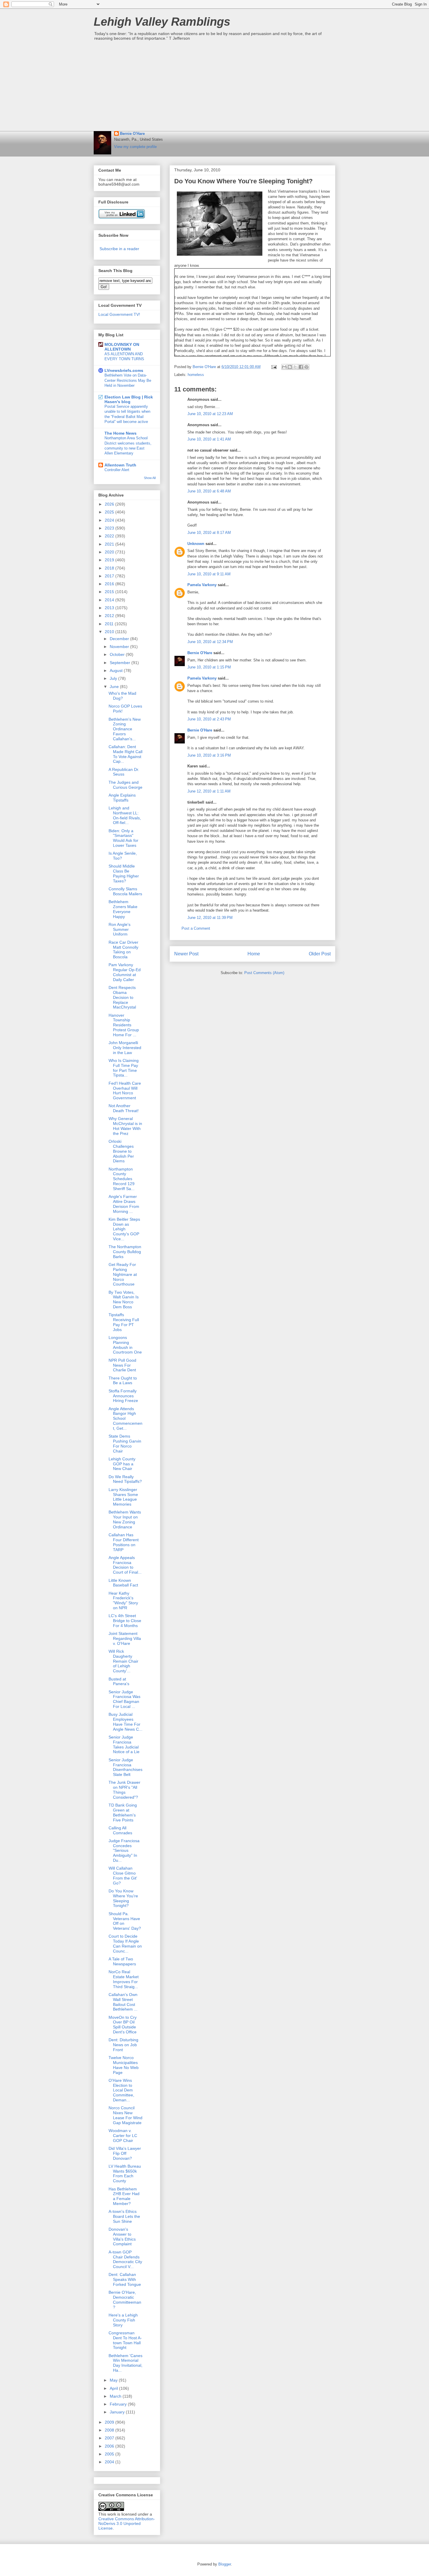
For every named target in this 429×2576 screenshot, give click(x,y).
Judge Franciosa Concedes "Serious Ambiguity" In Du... (124, 1850)
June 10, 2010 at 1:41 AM (209, 439)
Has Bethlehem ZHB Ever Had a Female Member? (124, 2196)
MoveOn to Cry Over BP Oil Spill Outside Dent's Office (123, 2025)
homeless (196, 375)
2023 (110, 528)
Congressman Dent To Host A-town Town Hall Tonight (125, 2340)
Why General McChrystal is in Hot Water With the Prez (125, 1126)
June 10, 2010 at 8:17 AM (209, 533)
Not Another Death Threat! (124, 1108)
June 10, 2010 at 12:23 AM (210, 414)
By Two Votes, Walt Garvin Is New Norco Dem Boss (124, 1300)
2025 (110, 512)
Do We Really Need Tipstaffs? (125, 1479)
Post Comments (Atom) (264, 973)
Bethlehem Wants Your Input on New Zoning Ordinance (125, 1519)
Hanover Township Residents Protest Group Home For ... (124, 1025)
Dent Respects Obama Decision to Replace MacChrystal (122, 997)
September (121, 663)
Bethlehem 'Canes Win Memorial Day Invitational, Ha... (125, 2363)
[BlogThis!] (290, 367)
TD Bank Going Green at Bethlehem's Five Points (123, 1812)
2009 (110, 2422)
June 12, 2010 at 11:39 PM (210, 918)
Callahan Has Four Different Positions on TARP (124, 1542)
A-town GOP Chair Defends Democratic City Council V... (125, 2259)
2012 (110, 616)
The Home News (121, 433)
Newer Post (186, 954)
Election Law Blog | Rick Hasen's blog (129, 399)
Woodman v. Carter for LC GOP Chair (123, 2136)
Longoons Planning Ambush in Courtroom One (125, 1345)
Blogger (225, 2564)
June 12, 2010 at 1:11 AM (209, 791)
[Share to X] (295, 367)
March (116, 2396)
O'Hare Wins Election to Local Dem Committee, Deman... (121, 2090)
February (119, 2404)
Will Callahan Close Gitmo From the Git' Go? (123, 1875)
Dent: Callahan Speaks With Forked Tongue (125, 2279)
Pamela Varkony (202, 585)
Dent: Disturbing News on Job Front (123, 2045)
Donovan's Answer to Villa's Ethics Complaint (122, 2237)
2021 (110, 544)
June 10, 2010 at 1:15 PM (209, 667)
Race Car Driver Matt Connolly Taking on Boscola (123, 950)
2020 (110, 552)
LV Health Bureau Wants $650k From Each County (125, 2173)
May (114, 2380)
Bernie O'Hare (132, 134)
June (115, 687)
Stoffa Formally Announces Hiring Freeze (123, 1396)
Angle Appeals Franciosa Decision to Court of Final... (125, 1565)
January (118, 2412)
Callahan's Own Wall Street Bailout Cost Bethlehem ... (123, 2002)
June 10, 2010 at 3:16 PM (209, 755)
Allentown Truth (120, 465)
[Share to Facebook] (301, 367)
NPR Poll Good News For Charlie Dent (122, 1365)
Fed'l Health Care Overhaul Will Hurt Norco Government (125, 1091)
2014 (110, 600)
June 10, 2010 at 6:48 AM (209, 491)
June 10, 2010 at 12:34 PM (210, 642)
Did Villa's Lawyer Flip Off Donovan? (125, 2153)
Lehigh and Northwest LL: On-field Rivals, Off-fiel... (125, 815)
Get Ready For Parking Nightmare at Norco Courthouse (123, 1274)
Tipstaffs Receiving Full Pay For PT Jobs (124, 1322)
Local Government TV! (119, 314)
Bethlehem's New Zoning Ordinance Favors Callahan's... (125, 729)
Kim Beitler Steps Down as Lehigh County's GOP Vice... (124, 1229)
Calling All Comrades (120, 1830)
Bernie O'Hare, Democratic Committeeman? (125, 2300)
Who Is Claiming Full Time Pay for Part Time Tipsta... (124, 1068)
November (120, 647)
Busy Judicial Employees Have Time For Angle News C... (125, 1722)
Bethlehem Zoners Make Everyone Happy (123, 909)
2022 (110, 536)
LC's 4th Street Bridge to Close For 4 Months (125, 1621)
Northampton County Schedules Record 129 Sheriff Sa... (122, 1179)
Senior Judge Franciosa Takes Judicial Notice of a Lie (124, 1744)
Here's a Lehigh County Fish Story (123, 2320)
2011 (110, 624)
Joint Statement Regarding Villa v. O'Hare (125, 1638)
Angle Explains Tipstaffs (122, 798)
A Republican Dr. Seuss (124, 772)
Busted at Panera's (119, 1681)
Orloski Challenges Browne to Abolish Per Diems (121, 1151)
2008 (110, 2430)
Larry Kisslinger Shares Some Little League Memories (123, 1497)
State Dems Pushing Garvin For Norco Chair (125, 1443)
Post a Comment (196, 928)
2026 (110, 504)
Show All (150, 478)
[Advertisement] (214, 87)
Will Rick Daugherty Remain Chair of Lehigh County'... (123, 1661)
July (114, 678)
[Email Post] (274, 367)
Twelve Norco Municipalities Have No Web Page (124, 2065)
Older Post (320, 954)
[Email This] (284, 367)
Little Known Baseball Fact (123, 1583)
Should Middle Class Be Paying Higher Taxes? (124, 873)
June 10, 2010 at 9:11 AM (209, 574)
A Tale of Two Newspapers (122, 1961)
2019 (110, 560)
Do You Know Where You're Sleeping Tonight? (123, 1898)
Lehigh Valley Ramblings (162, 22)
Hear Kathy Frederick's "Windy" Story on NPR (123, 1600)
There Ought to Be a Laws (123, 1381)
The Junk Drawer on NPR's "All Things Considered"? (124, 1790)
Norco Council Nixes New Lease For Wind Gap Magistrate (125, 2115)
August (117, 670)
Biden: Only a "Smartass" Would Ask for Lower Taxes (123, 838)
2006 (110, 2446)
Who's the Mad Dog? (122, 696)
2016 (110, 584)
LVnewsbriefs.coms (124, 370)
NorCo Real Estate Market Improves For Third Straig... (124, 1979)
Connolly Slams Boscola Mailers (125, 891)
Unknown (196, 544)
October (118, 654)
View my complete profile (135, 147)
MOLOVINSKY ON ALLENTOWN (122, 347)
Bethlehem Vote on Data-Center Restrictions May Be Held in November (128, 380)
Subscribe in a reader (119, 249)
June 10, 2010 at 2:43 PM (209, 719)
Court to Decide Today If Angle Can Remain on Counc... (125, 1943)
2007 (110, 2438)
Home (254, 954)
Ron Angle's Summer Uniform (120, 929)
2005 (110, 2454)
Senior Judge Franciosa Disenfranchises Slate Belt (125, 1767)
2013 (110, 608)
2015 (110, 592)
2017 (110, 576)
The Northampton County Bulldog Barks (125, 1252)
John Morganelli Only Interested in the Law (125, 1048)
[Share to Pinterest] (306, 367)
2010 (110, 632)
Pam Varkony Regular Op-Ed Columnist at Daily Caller (125, 972)
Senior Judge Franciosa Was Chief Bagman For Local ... (124, 1699)
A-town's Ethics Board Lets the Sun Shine (124, 2216)
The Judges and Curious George (125, 785)
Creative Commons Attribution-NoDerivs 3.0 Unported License (127, 2523)
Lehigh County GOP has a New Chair (122, 1464)
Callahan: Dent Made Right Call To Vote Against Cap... (125, 754)
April (114, 2388)
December (120, 639)
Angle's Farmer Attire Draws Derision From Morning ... (124, 1204)
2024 (110, 520)
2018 (110, 568)
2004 (110, 2462)
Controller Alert (117, 470)
